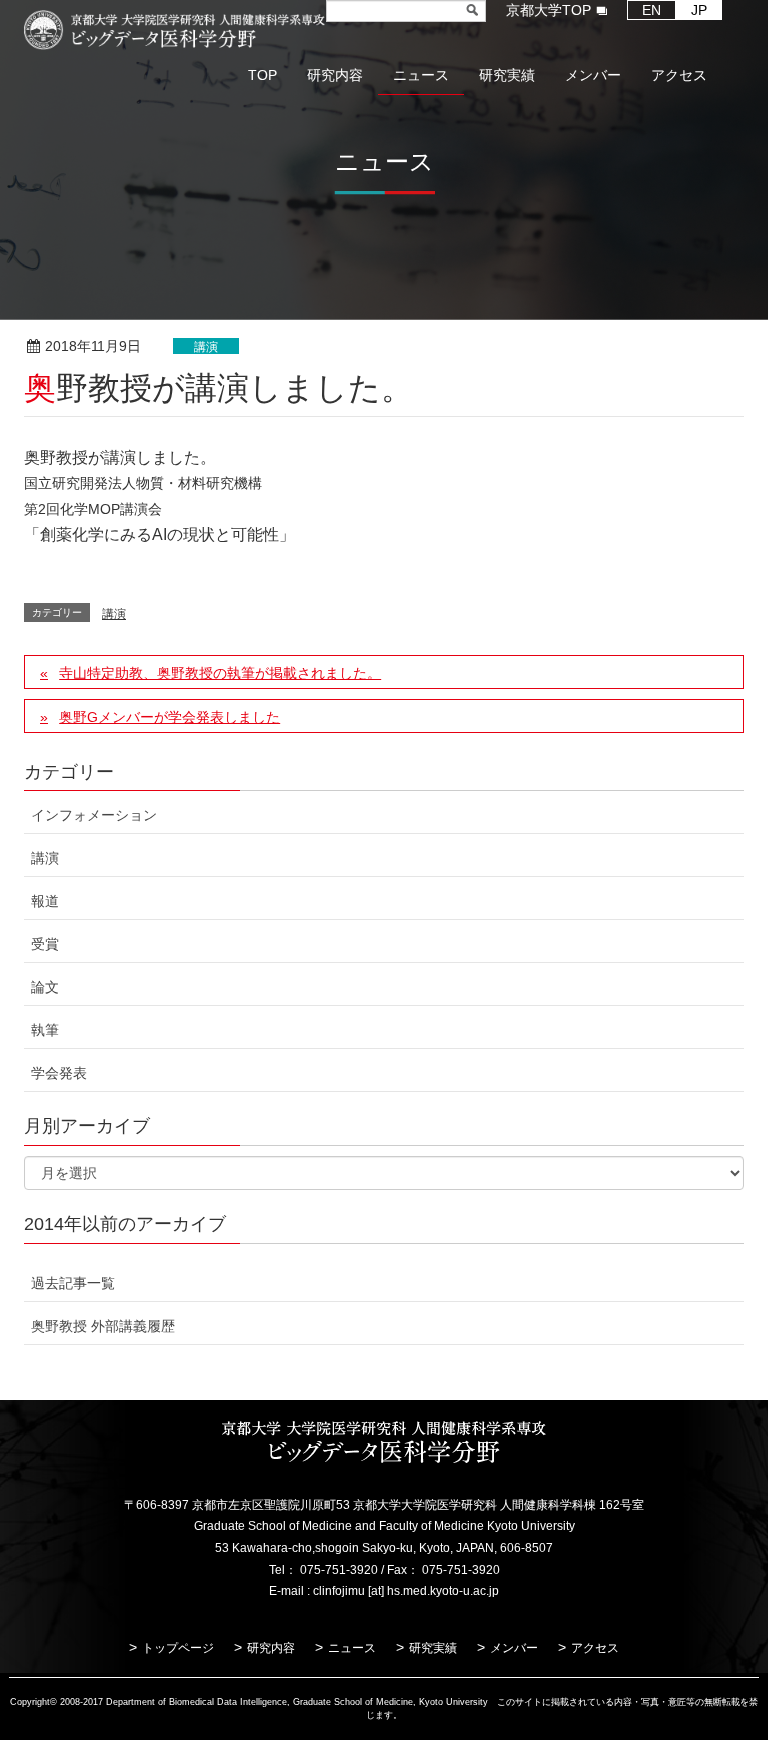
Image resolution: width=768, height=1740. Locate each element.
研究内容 (271, 1648)
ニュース (352, 1648)
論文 (45, 987)
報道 (45, 901)
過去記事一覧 (73, 1283)
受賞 (45, 944)
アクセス (595, 1648)
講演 (206, 347)
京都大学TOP (548, 10)
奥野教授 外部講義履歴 (103, 1326)
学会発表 (59, 1073)
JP (699, 10)
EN (651, 10)
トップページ (178, 1648)
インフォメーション (94, 815)
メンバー (514, 1648)
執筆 (45, 1030)
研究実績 (433, 1648)
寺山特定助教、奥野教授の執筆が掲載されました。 (220, 673)
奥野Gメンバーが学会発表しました (169, 717)
